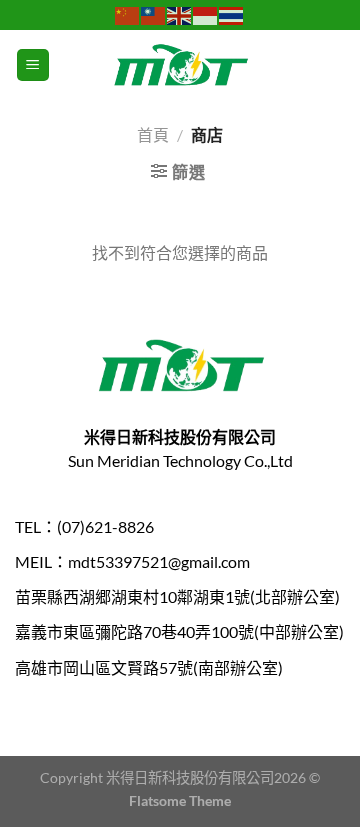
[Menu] (33, 65)
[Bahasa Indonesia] (206, 14)
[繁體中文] (154, 14)
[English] (180, 14)
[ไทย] (232, 14)
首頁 (153, 134)
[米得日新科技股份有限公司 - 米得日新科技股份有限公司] (180, 65)
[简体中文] (128, 14)
